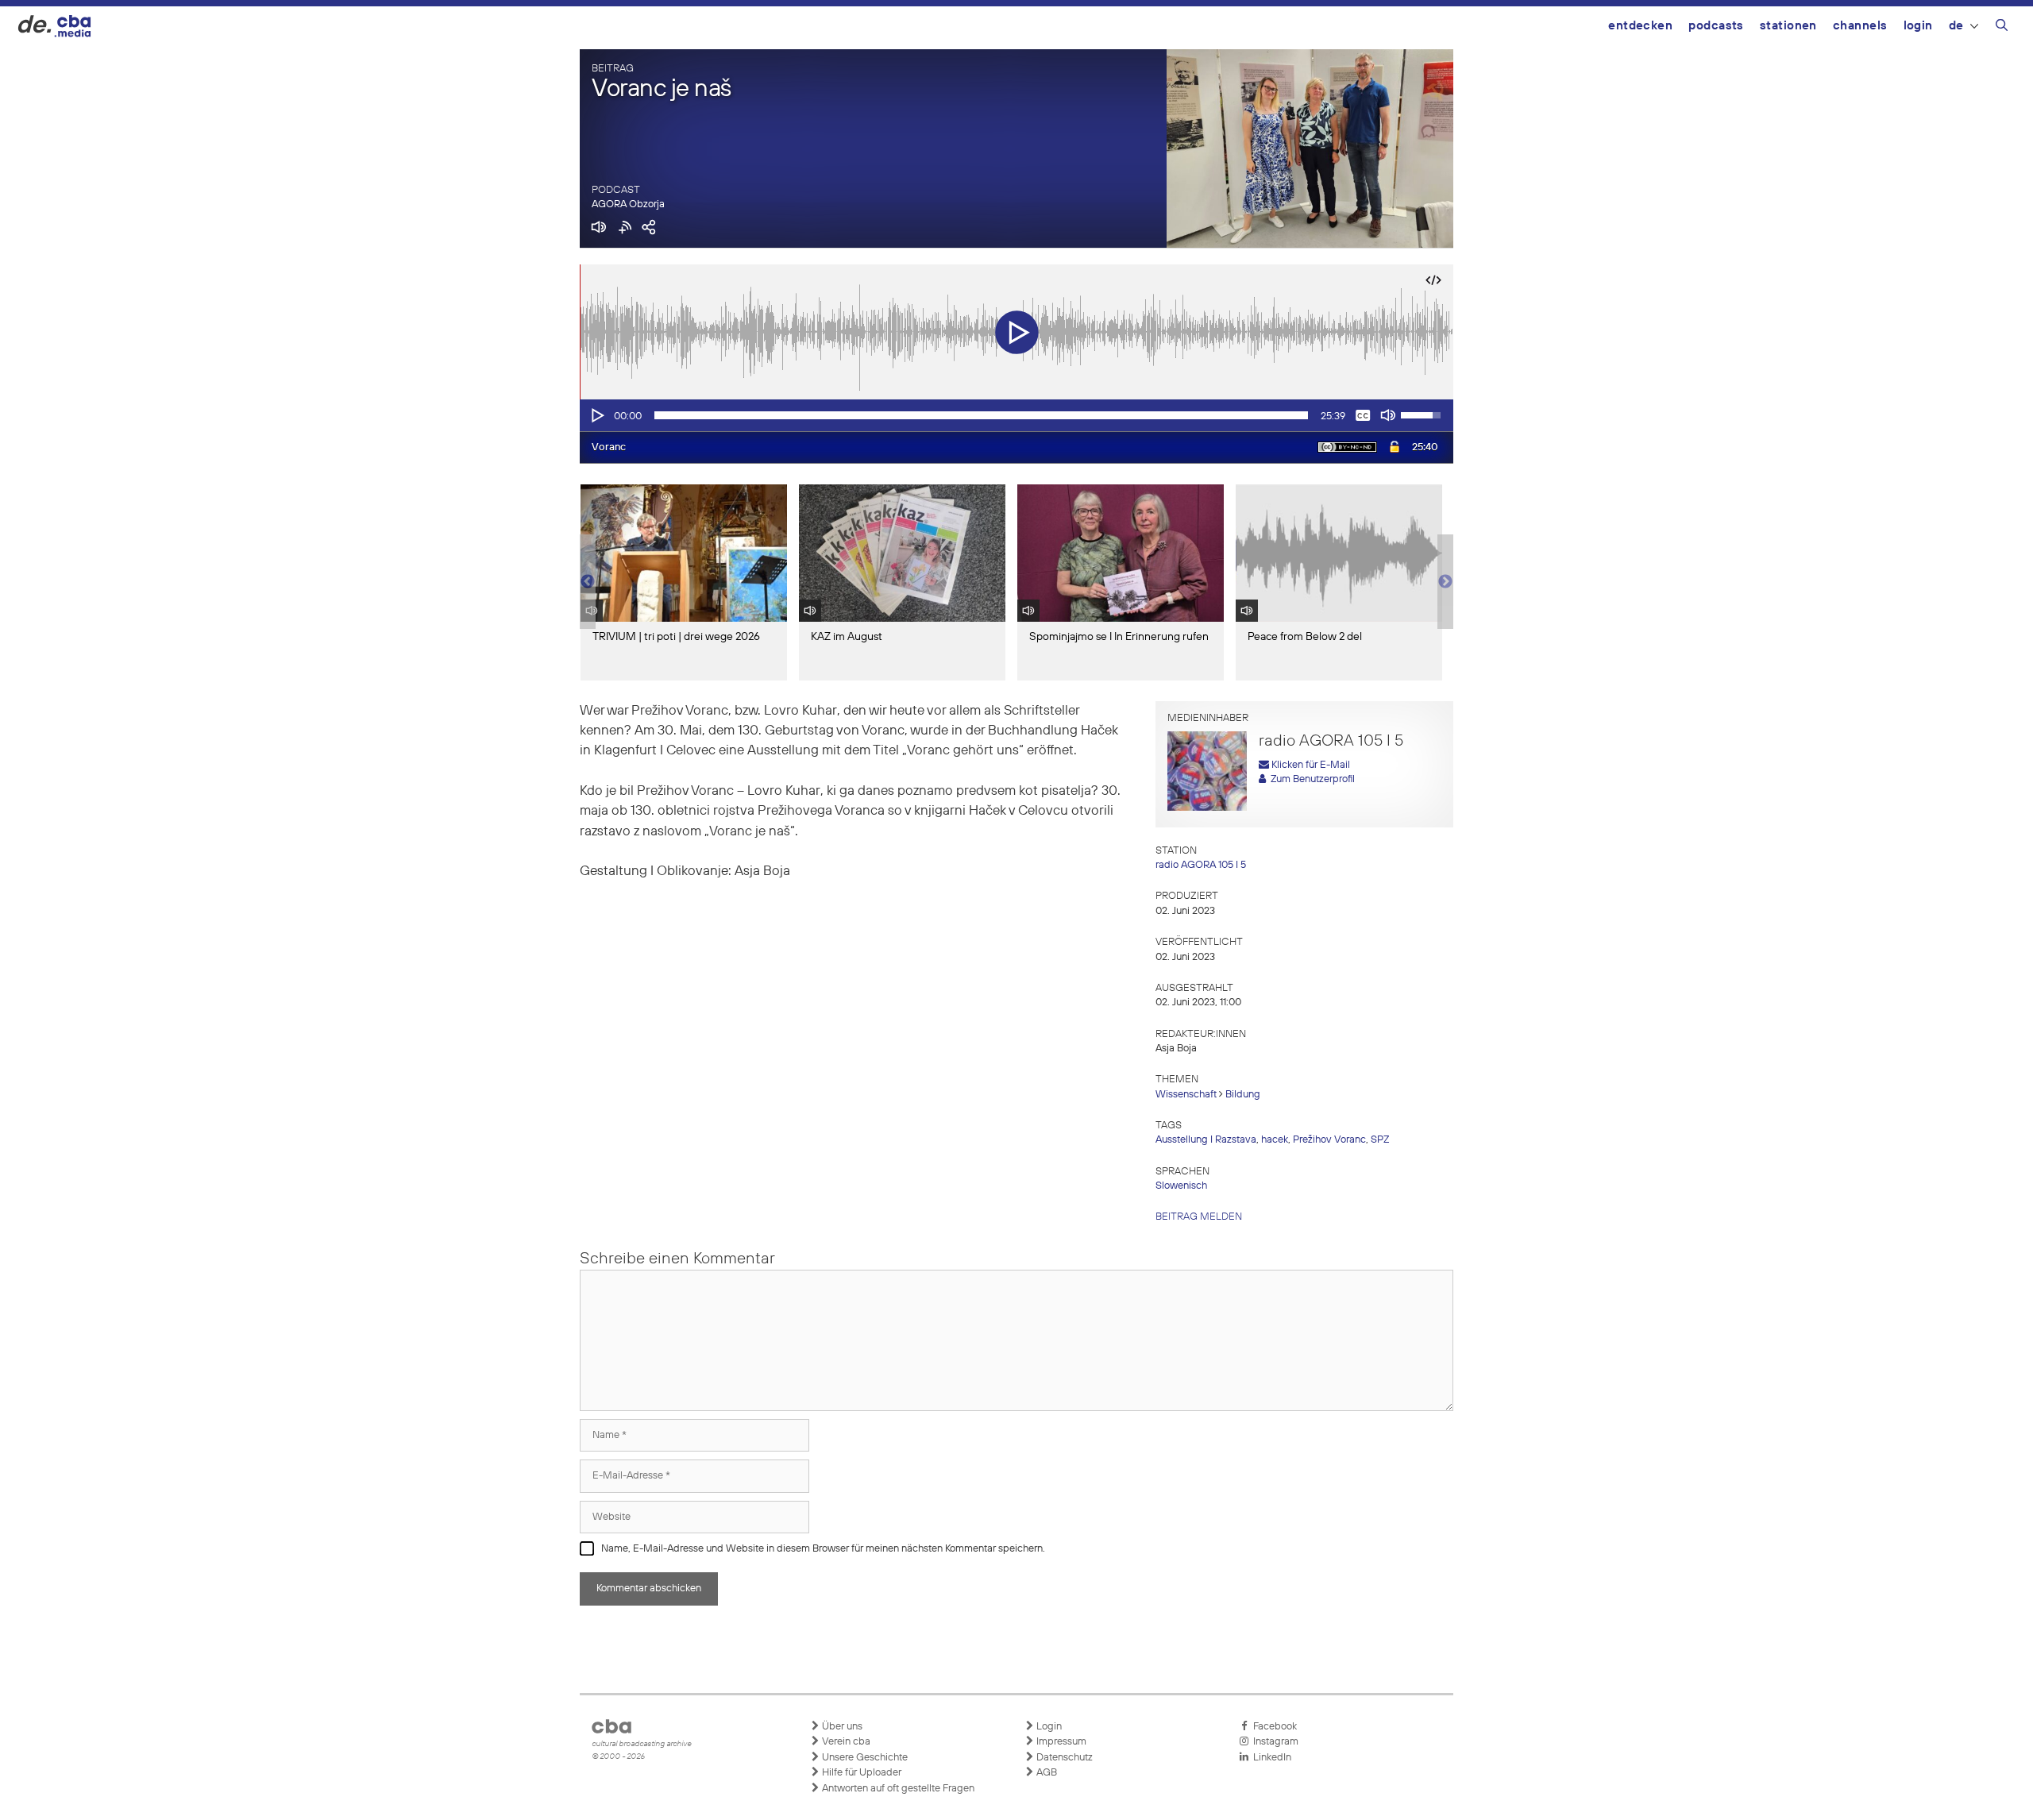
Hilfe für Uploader (860, 1773)
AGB (1045, 1773)
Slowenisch (1181, 1186)
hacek (1275, 1140)
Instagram (1273, 1742)
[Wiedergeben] (596, 415)
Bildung (1243, 1095)
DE (1956, 26)
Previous (588, 582)
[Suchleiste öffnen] (2002, 28)
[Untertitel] (1363, 415)
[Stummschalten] (1388, 415)
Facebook (1273, 1727)
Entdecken (1640, 26)
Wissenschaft (1186, 1095)
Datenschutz (1063, 1758)
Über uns (841, 1727)
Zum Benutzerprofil (1310, 779)
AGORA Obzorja (628, 204)
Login (1918, 26)
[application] (1016, 415)
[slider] (981, 415)
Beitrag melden (1199, 1217)
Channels (1860, 26)
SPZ (1380, 1140)
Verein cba (845, 1742)
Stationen (1788, 26)
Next (1445, 582)
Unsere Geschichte (864, 1758)
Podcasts (1716, 26)
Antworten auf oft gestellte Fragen (897, 1789)
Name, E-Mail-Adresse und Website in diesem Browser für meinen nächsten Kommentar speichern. (823, 1549)
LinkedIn (1270, 1758)
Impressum (1060, 1742)
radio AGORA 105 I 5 (1201, 865)
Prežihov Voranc (1329, 1140)
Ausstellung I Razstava (1206, 1140)
